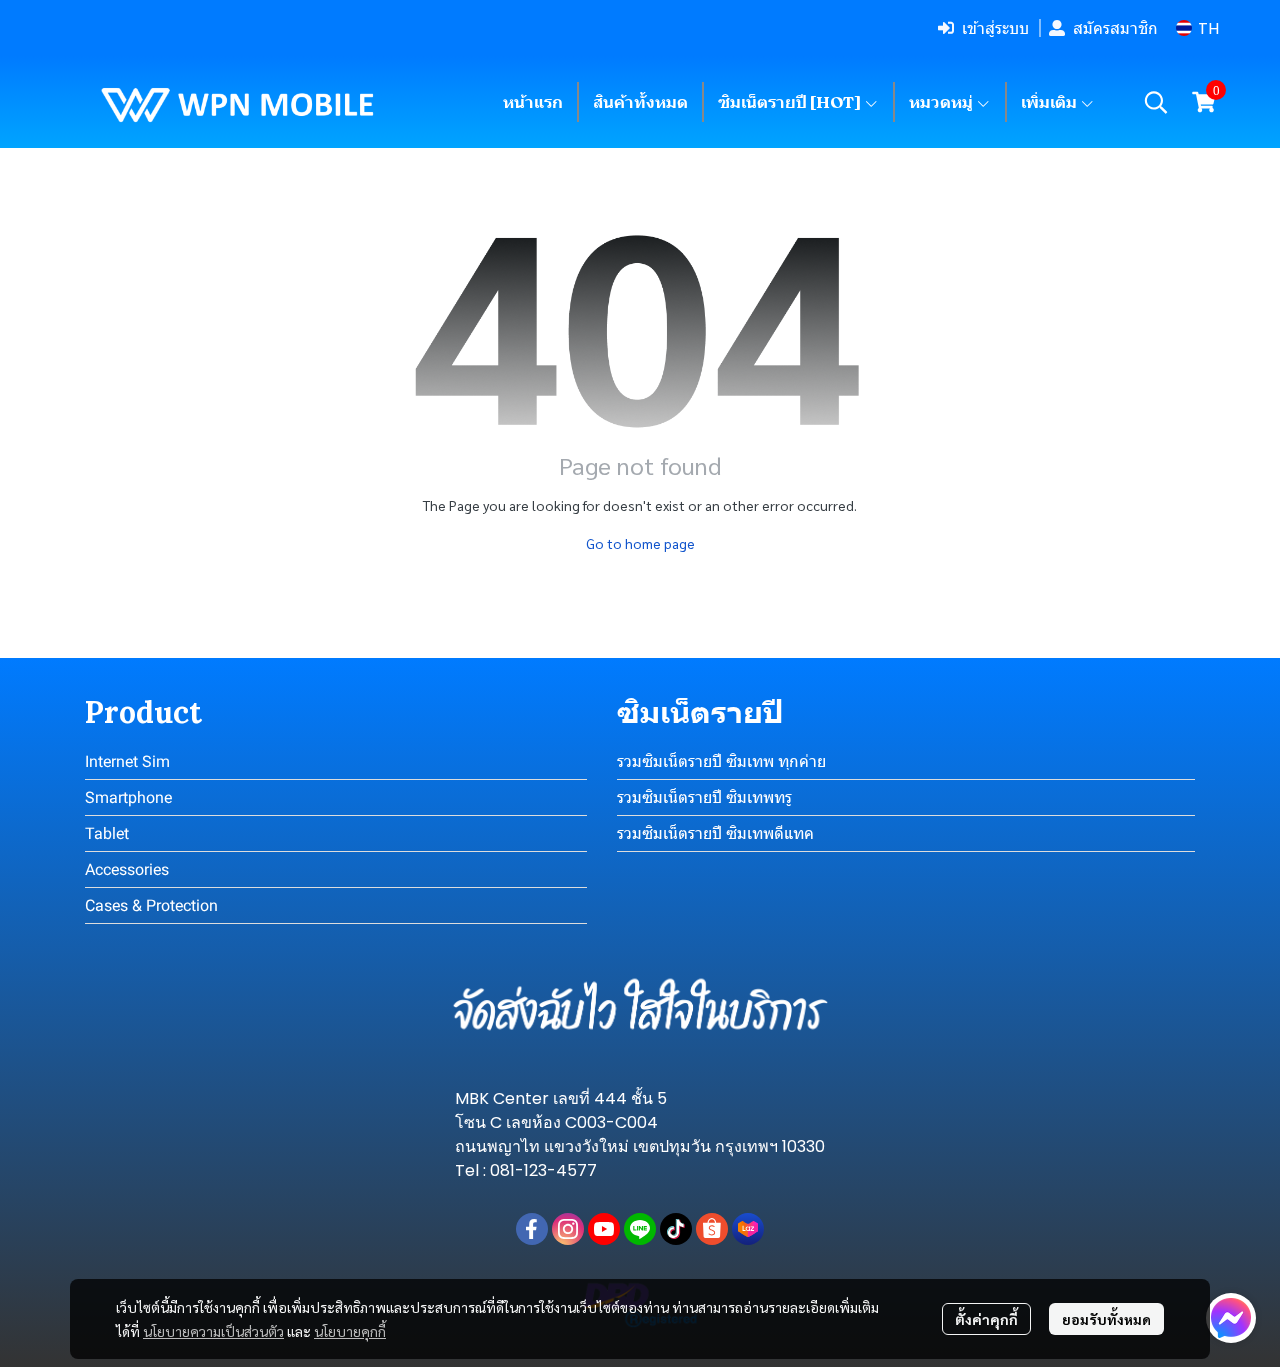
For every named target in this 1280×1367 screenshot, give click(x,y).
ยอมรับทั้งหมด (1106, 1319)
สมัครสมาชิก (1115, 28)
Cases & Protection (151, 905)
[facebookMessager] (1231, 1318)
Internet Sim (127, 761)
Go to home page (640, 543)
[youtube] (604, 1229)
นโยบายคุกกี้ (350, 1331)
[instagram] (568, 1229)
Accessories (127, 869)
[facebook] (532, 1229)
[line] (640, 1229)
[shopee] (712, 1229)
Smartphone (128, 797)
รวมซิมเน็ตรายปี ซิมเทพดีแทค (715, 833)
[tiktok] (676, 1229)
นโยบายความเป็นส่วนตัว (213, 1331)
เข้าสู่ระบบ (995, 28)
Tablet (107, 833)
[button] (1197, 28)
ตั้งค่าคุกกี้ (986, 1319)
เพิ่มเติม (1050, 102)
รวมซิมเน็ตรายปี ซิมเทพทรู (704, 797)
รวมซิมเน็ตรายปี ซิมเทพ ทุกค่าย (721, 761)
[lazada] (748, 1229)
